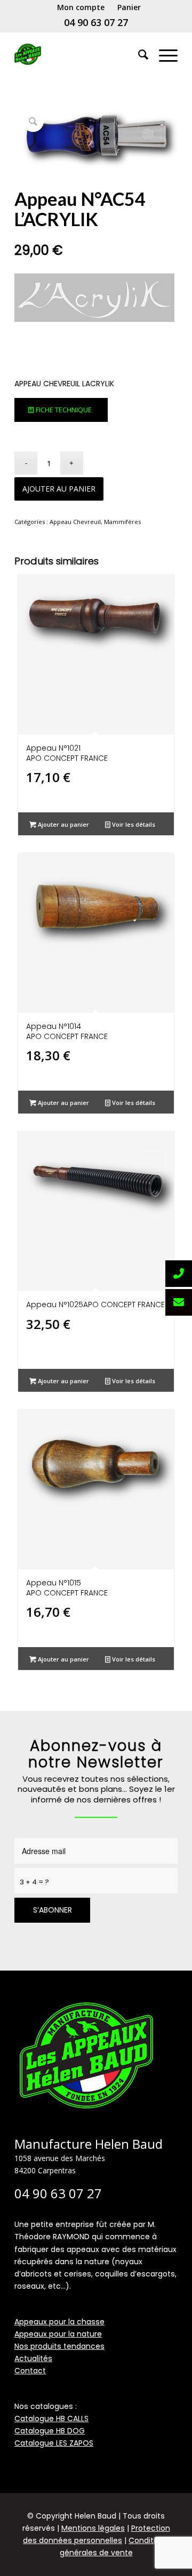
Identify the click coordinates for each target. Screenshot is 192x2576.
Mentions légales (93, 2528)
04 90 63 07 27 (96, 22)
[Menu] (163, 54)
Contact (30, 2371)
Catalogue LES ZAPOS (54, 2443)
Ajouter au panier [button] (63, 824)
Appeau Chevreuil (75, 522)
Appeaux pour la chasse (59, 2322)
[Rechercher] (138, 54)
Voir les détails (133, 824)
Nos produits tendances (59, 2346)
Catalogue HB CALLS (51, 2419)
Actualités (33, 2358)
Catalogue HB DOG (50, 2431)
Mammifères (122, 522)
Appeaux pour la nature (58, 2334)
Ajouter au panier (59, 489)
